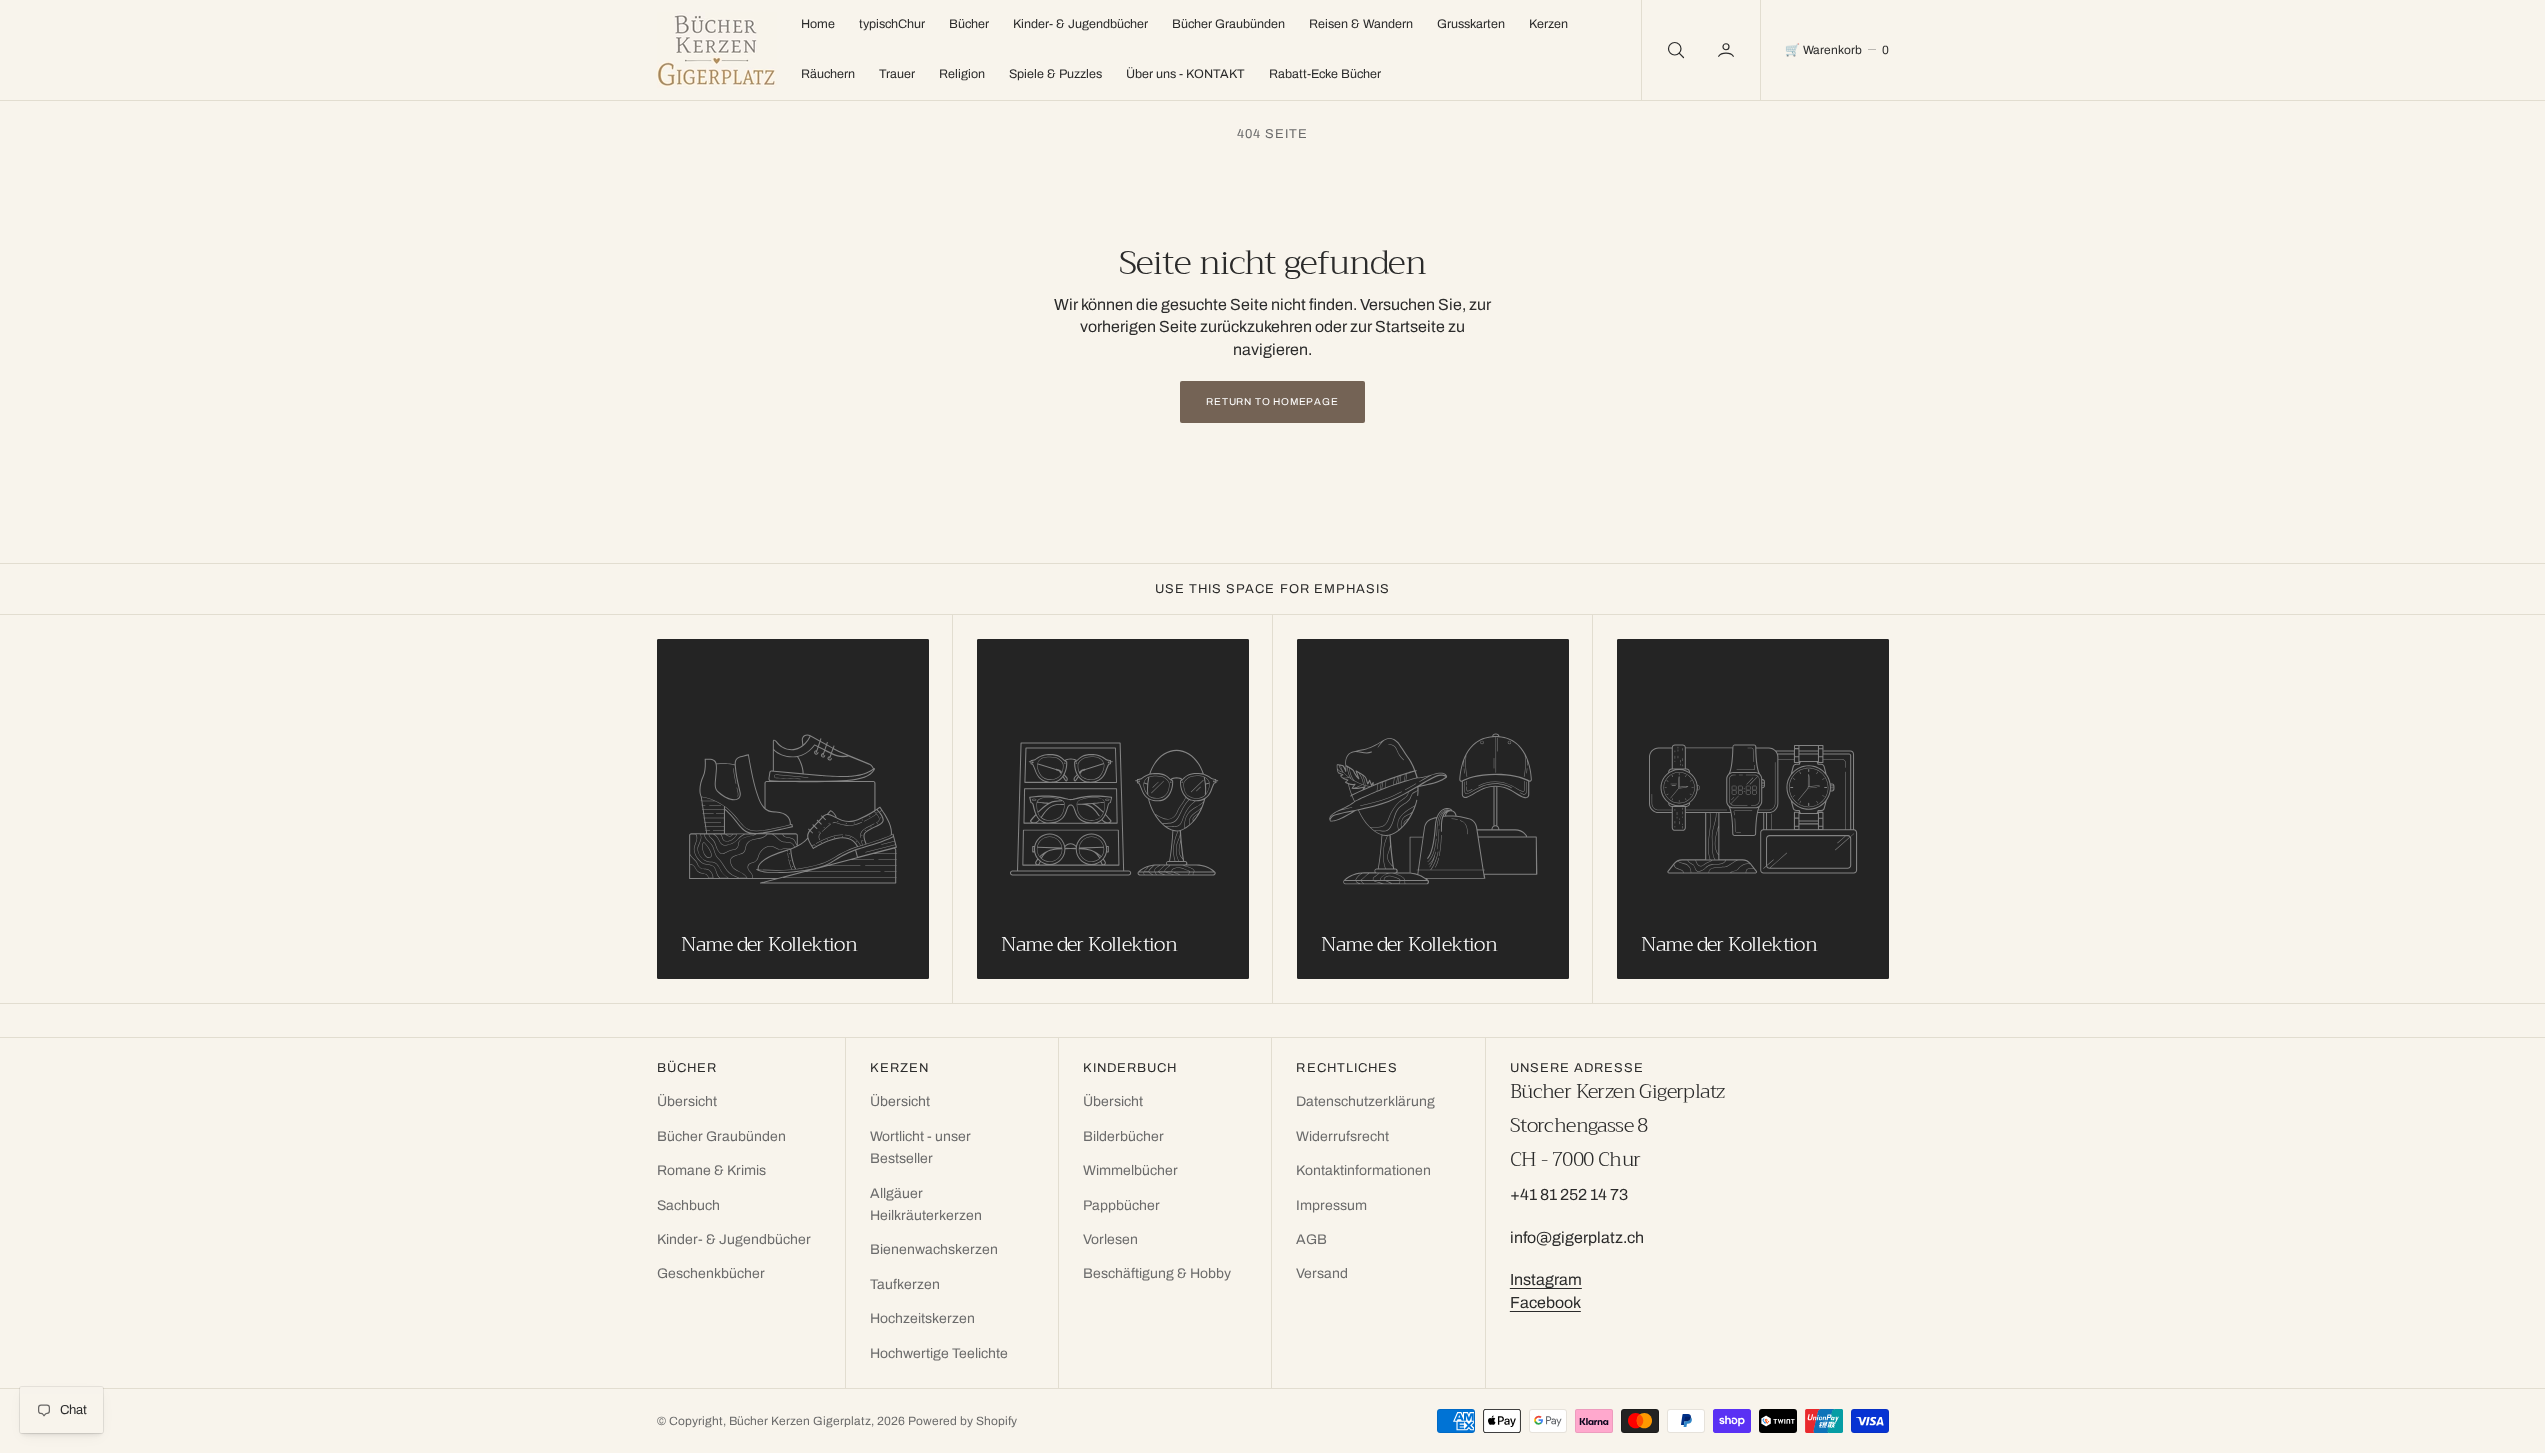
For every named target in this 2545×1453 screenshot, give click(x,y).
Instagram (1546, 1279)
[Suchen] (1674, 50)
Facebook (1545, 1302)
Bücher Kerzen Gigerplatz (800, 1421)
